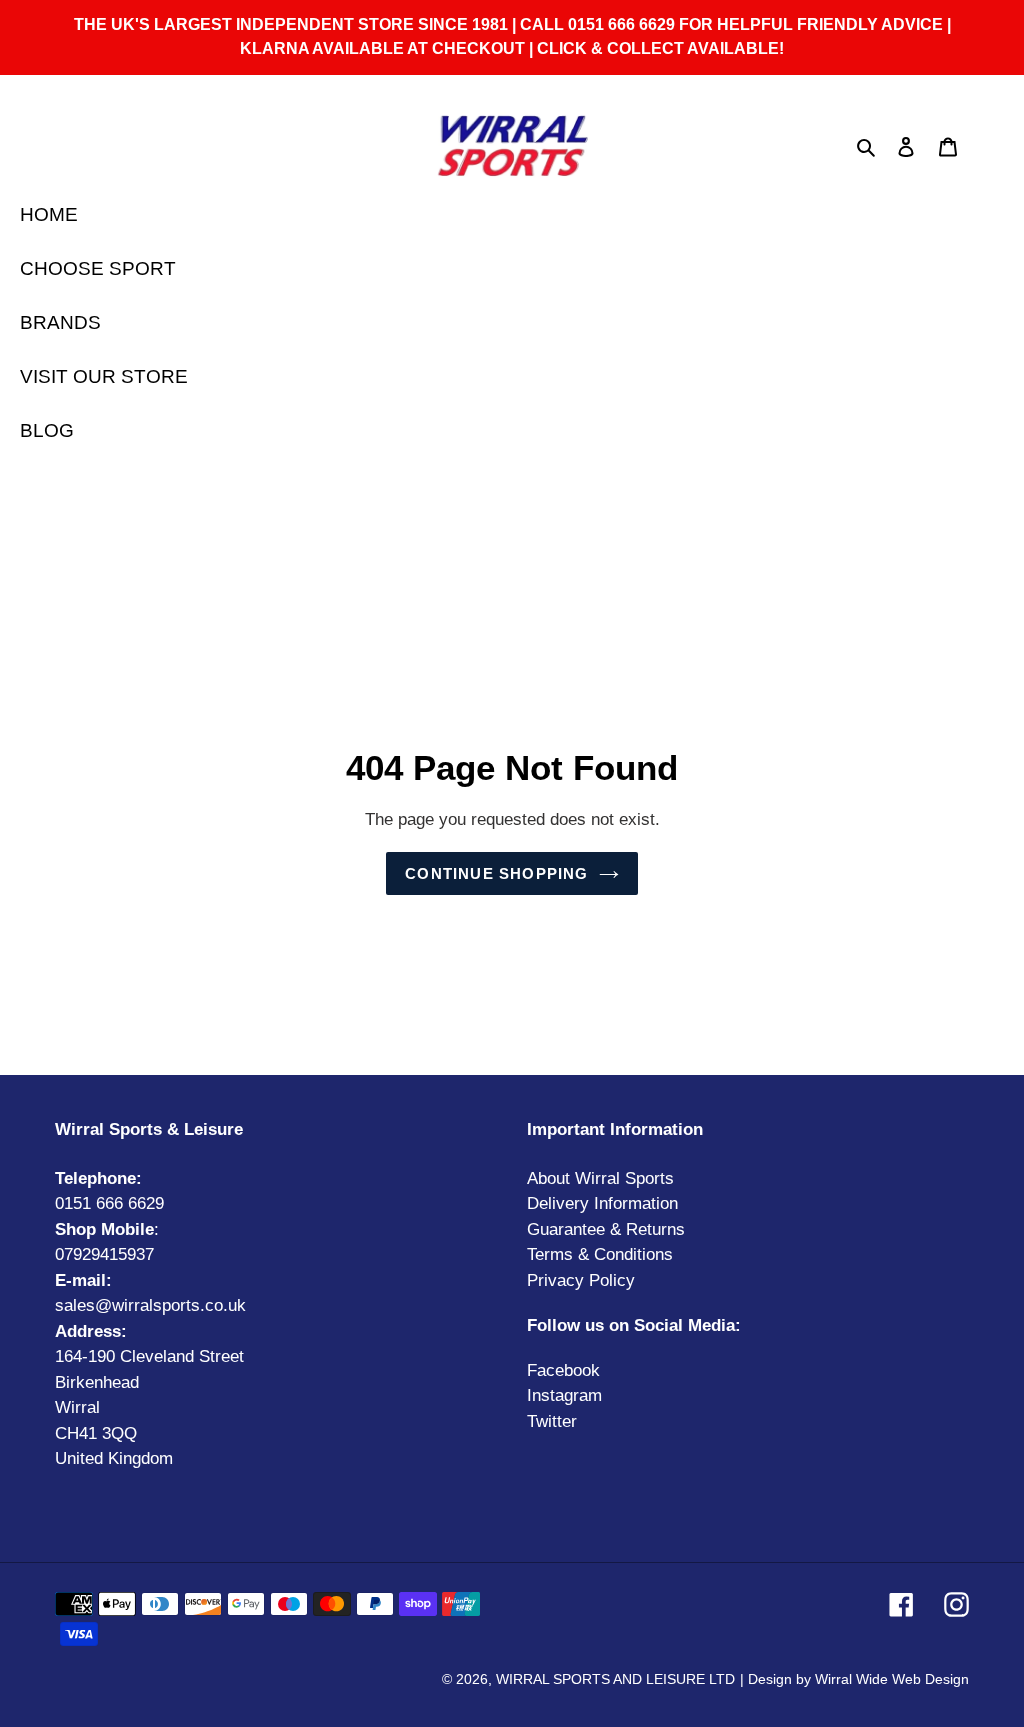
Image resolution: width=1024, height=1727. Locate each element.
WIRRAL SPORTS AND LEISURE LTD (615, 1679)
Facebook (563, 1370)
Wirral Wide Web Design (892, 1679)
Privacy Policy (581, 1280)
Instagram (564, 1395)
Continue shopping (496, 873)
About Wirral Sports (600, 1178)
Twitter (552, 1421)
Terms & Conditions (600, 1254)
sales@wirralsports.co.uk (150, 1305)
